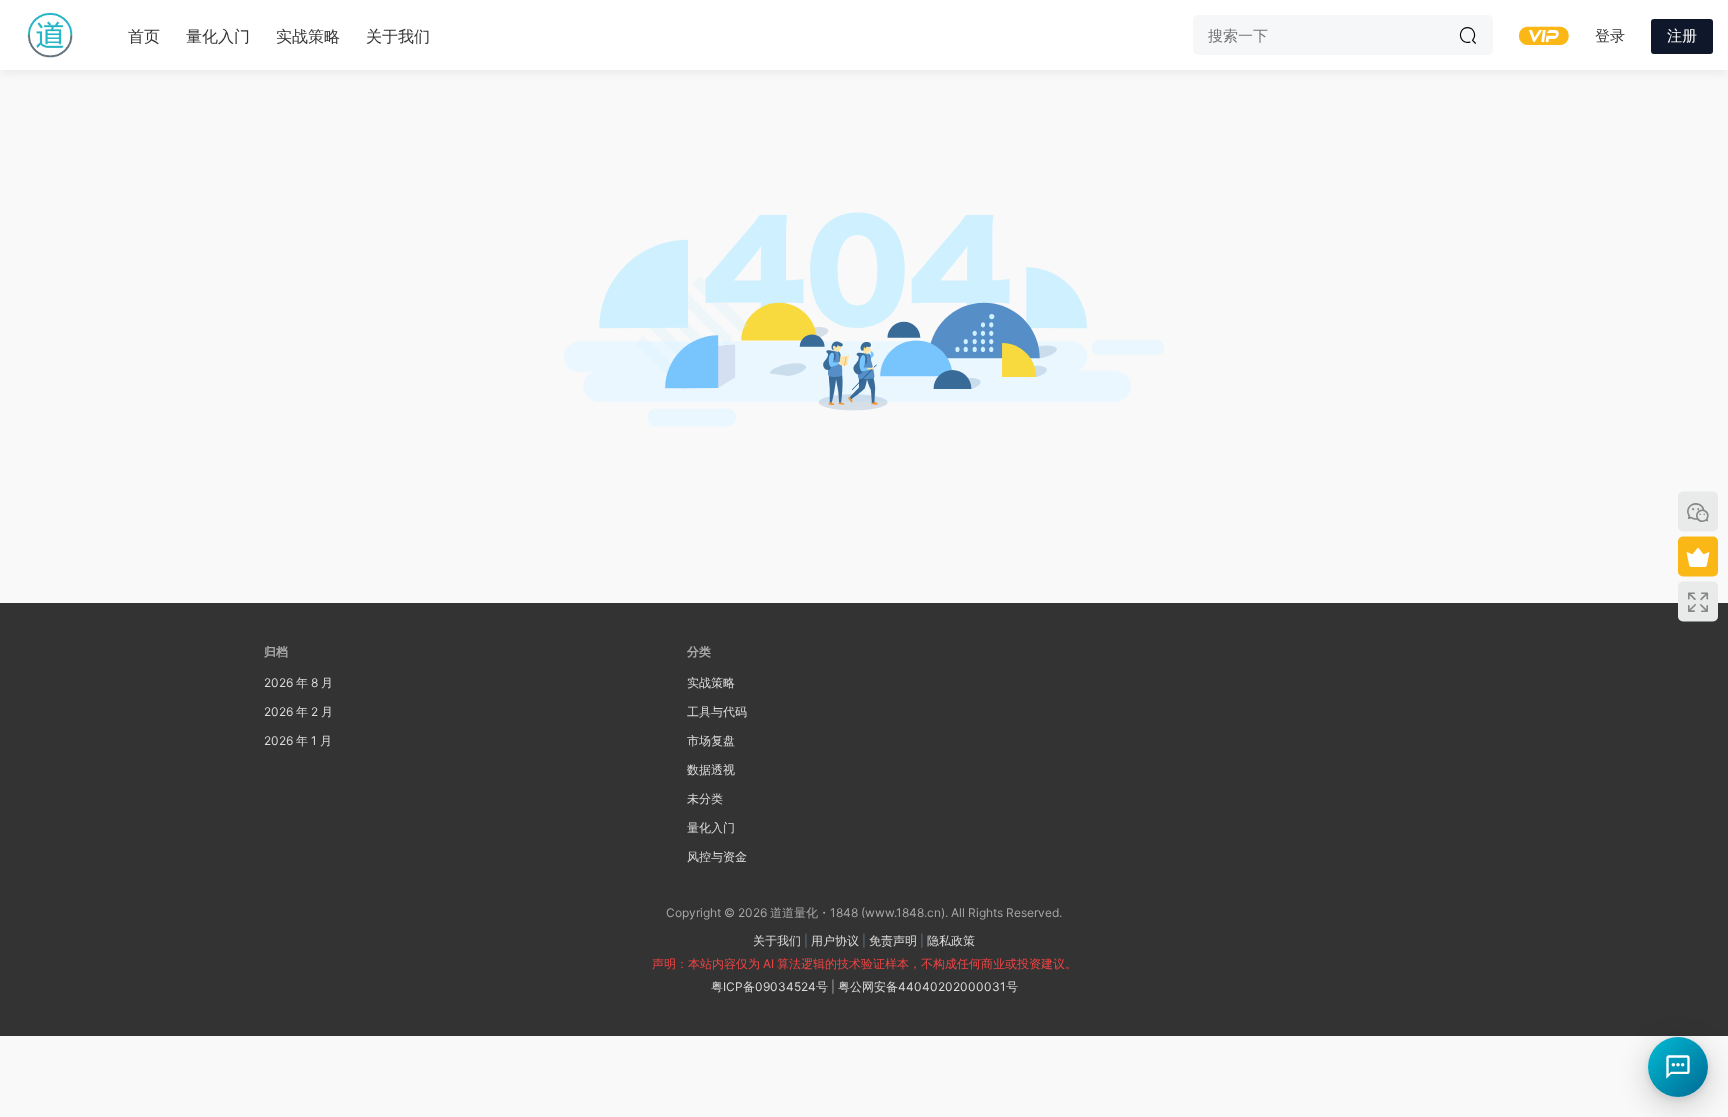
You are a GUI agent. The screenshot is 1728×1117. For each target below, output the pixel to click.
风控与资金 (717, 856)
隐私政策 (951, 940)
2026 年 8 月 (298, 682)
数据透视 (711, 769)
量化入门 (218, 36)
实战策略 (308, 36)
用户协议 (835, 940)
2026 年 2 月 (298, 711)
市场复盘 (711, 740)
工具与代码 (717, 711)
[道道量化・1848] (50, 35)
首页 (144, 36)
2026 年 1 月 (298, 740)
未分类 (705, 798)
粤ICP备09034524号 (769, 986)
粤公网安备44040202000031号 (928, 986)
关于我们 (398, 36)
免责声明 (893, 940)
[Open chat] (1678, 1067)
